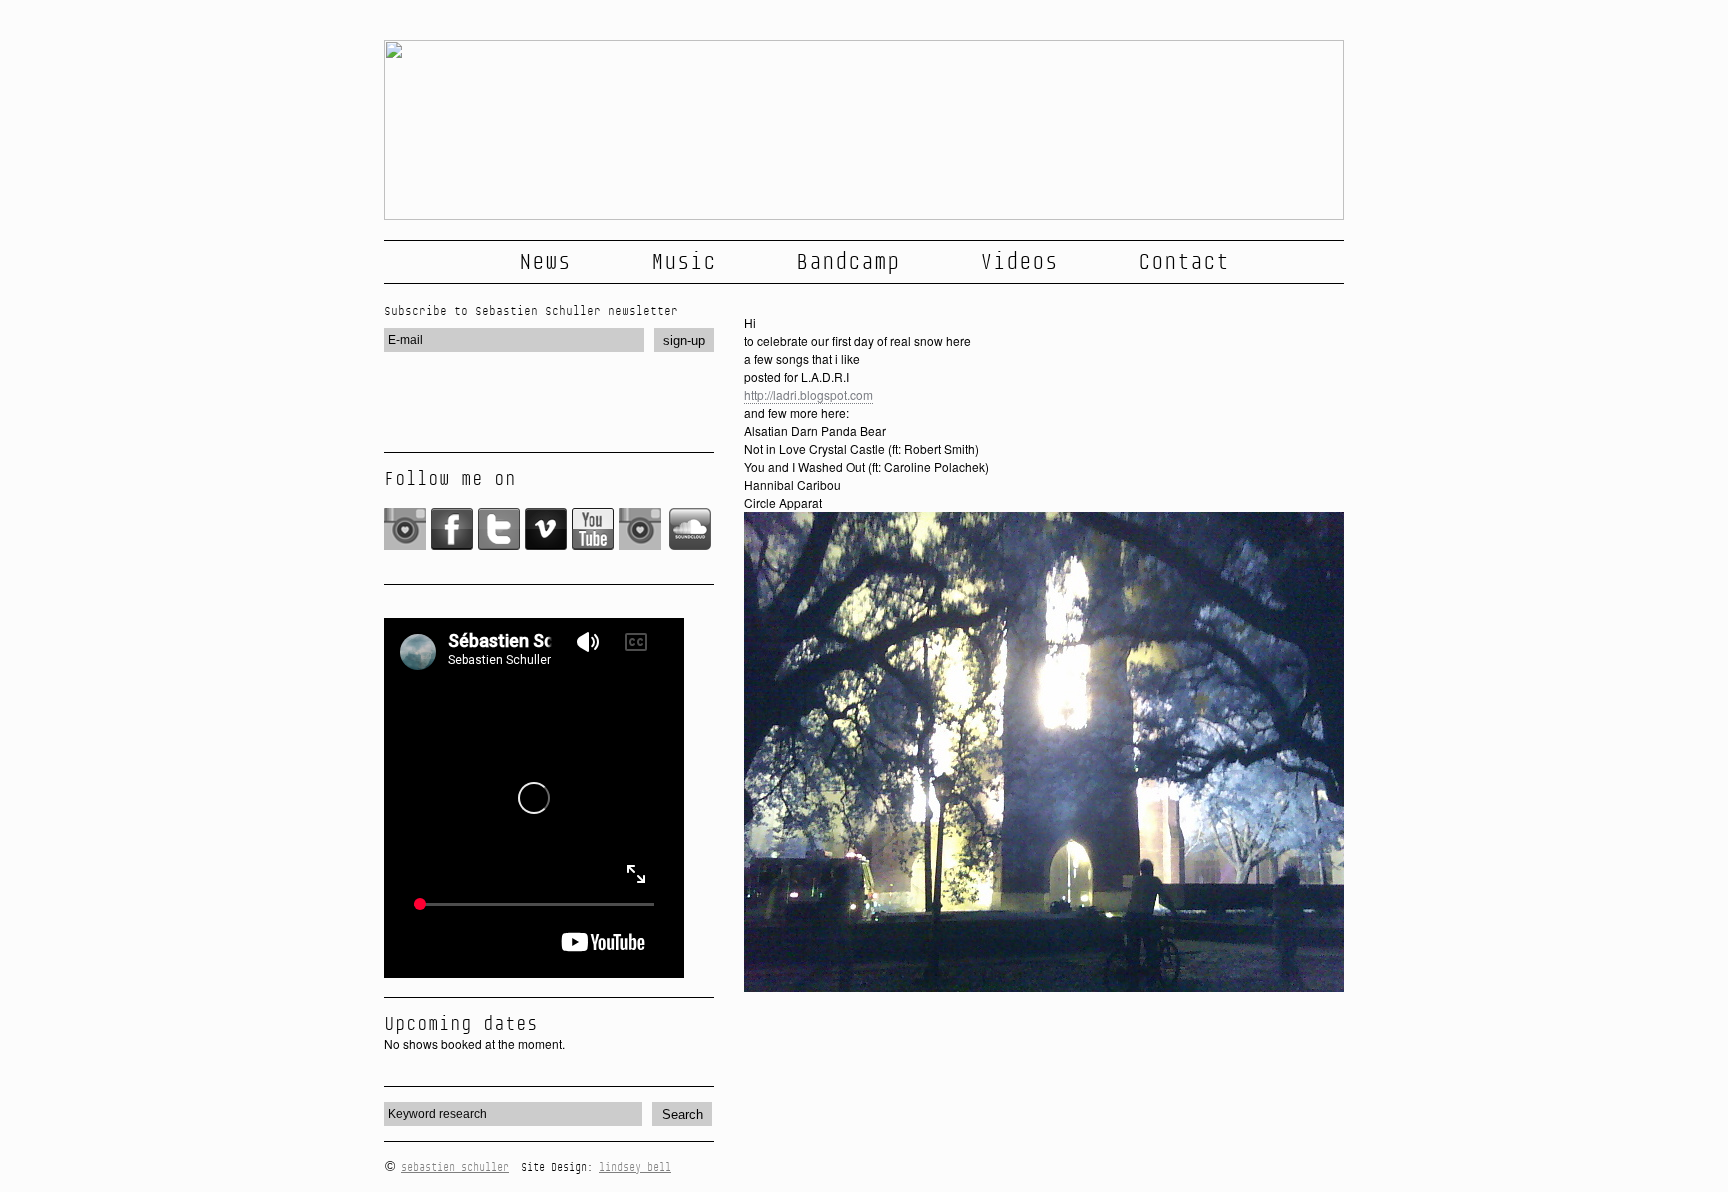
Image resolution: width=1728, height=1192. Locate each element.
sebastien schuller (455, 1167)
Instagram (405, 529)
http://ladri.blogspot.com (808, 394)
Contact (1183, 262)
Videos (1019, 262)
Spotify (640, 529)
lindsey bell (635, 1167)
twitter (499, 529)
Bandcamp (848, 262)
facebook (452, 529)
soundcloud (690, 529)
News (545, 262)
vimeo (546, 529)
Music (683, 262)
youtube (593, 529)
